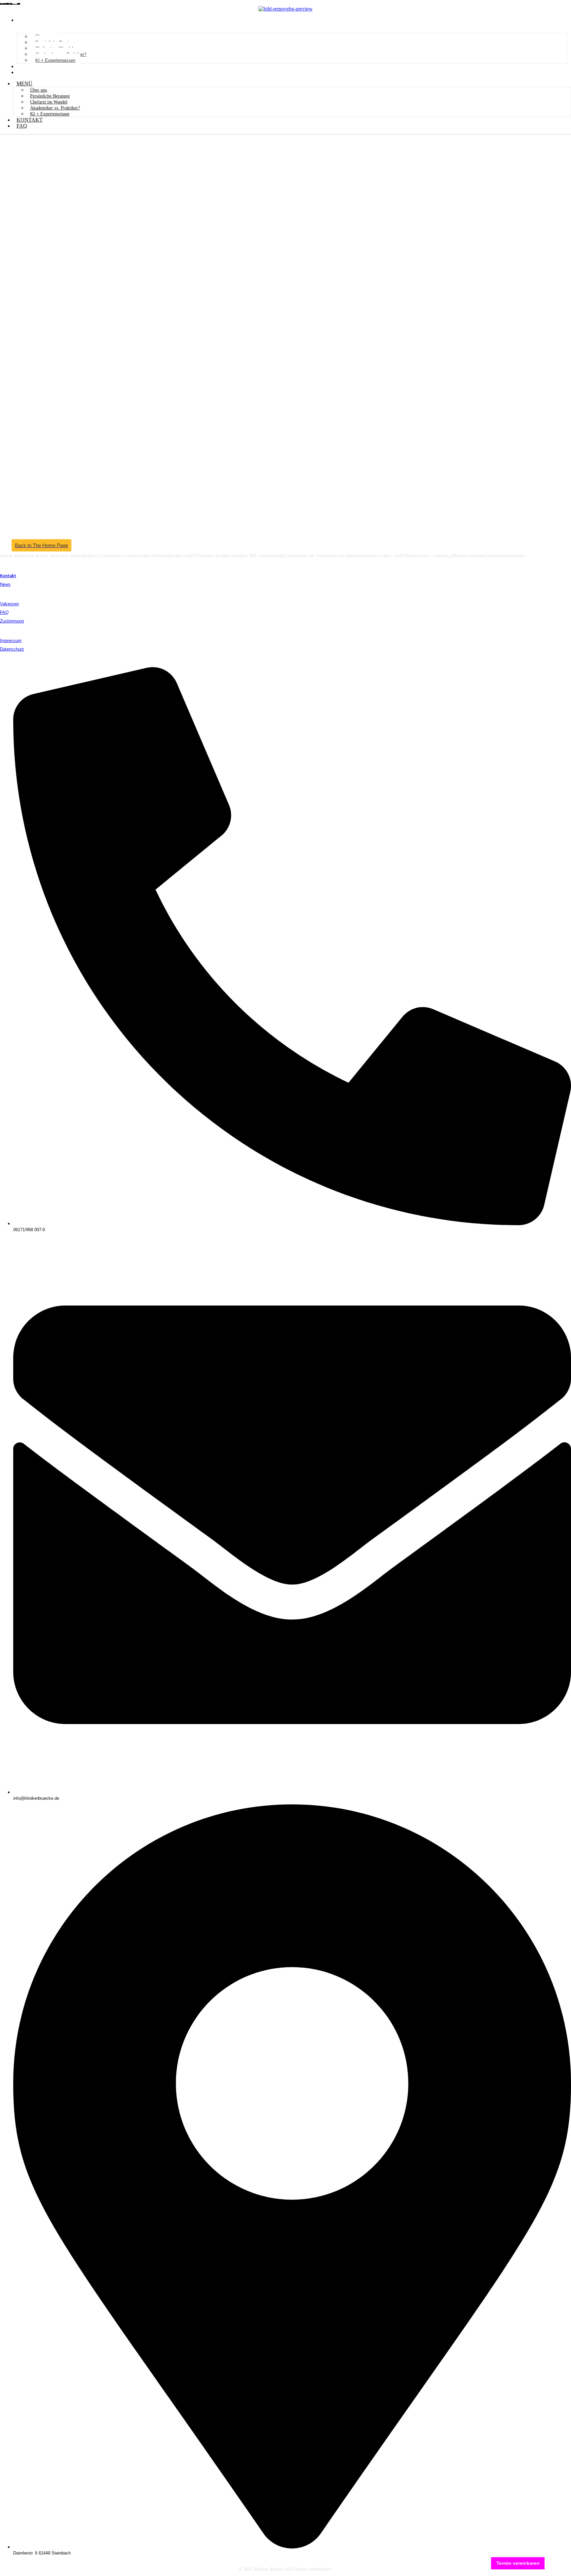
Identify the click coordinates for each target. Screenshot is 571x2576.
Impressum (11, 641)
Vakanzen (9, 604)
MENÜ (26, 20)
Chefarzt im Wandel (49, 102)
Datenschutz (12, 649)
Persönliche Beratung (50, 96)
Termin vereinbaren (518, 2563)
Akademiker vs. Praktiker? (55, 108)
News (5, 584)
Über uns (38, 90)
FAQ (23, 72)
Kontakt (8, 576)
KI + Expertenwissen (55, 60)
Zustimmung (12, 621)
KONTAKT (31, 66)
